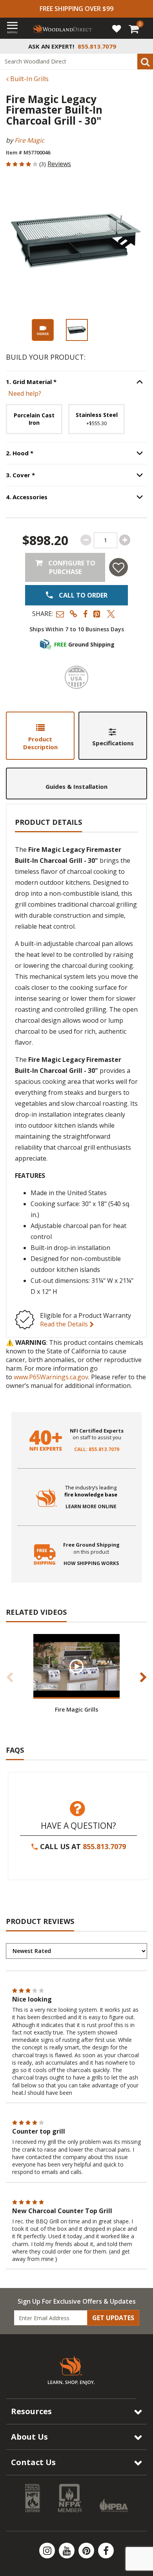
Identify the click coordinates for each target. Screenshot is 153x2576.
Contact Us (33, 2462)
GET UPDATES (113, 2318)
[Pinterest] (87, 2551)
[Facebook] (106, 2551)
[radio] (34, 419)
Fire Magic (29, 140)
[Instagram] (48, 2551)
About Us (29, 2437)
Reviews (59, 164)
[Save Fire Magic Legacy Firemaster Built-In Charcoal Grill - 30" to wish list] (118, 567)
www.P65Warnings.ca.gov (51, 1377)
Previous (10, 1677)
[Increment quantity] (125, 540)
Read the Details (65, 1324)
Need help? (25, 393)
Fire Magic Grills (76, 1709)
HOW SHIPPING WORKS (91, 1563)
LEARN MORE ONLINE (91, 1507)
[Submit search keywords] (145, 62)
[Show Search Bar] (143, 46)
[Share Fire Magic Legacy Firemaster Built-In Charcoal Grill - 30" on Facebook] (85, 614)
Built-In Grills (29, 79)
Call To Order (82, 595)
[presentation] (77, 330)
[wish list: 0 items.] (117, 28)
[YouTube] (67, 2551)
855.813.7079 (104, 1846)
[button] (60, 614)
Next (143, 1677)
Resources (31, 2411)
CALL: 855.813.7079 (97, 1449)
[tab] (40, 736)
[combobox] (76, 62)
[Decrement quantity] (86, 540)
